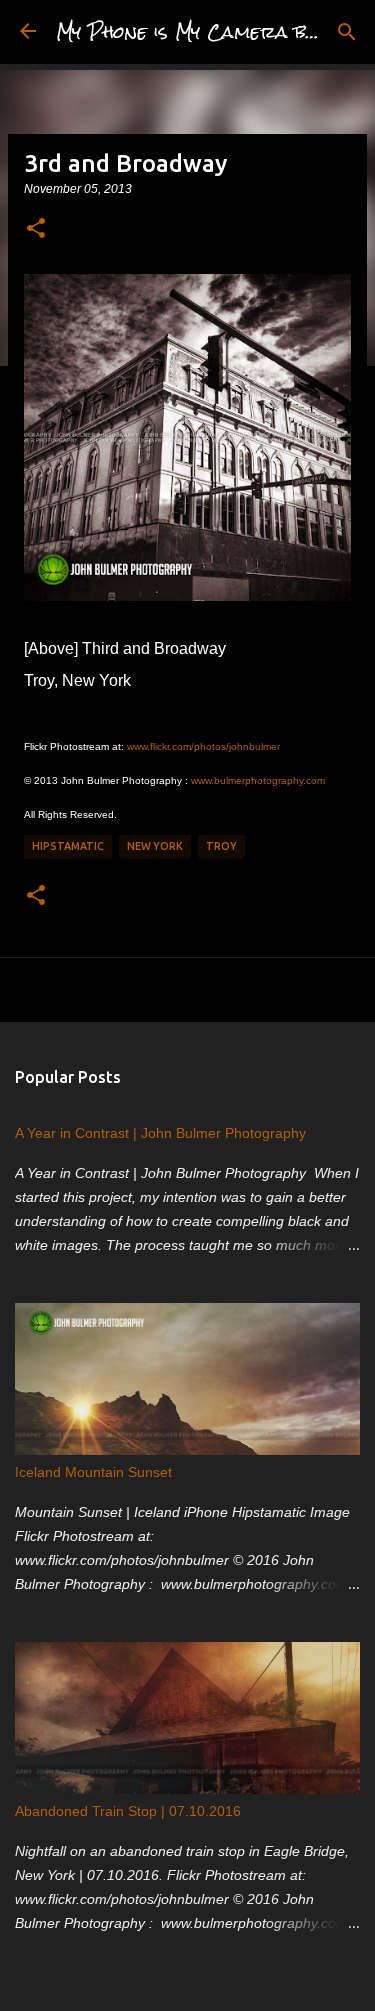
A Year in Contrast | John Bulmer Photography (160, 1133)
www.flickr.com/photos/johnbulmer (203, 746)
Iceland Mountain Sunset (93, 1472)
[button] (36, 229)
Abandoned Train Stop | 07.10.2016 (128, 1811)
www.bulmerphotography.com (258, 780)
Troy (221, 846)
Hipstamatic (68, 846)
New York (155, 846)
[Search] (347, 32)
